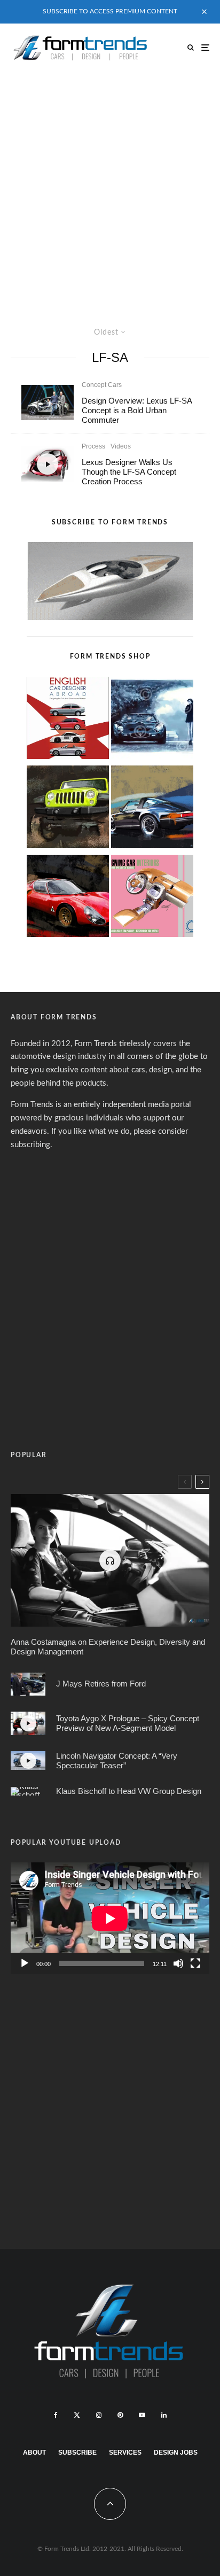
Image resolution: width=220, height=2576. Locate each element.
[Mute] (178, 1963)
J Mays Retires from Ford (101, 1684)
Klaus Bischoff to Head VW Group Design (129, 1791)
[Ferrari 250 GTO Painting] (152, 720)
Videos (121, 446)
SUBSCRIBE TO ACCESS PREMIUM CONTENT (110, 11)
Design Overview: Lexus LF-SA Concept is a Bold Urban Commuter (137, 410)
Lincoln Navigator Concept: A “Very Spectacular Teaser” (117, 1761)
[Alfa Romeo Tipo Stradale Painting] (68, 898)
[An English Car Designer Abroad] (68, 720)
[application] (110, 1918)
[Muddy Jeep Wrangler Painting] (68, 809)
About (34, 2453)
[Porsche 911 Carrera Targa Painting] (152, 809)
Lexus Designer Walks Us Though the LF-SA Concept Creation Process (129, 472)
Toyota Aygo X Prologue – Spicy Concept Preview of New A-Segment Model (128, 1723)
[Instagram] (99, 2415)
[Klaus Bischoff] (28, 1791)
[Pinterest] (120, 2415)
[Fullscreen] (195, 1963)
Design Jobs (176, 2453)
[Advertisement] (110, 187)
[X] (77, 2415)
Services (125, 2453)
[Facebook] (56, 2415)
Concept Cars (102, 385)
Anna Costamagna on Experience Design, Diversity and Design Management (108, 1647)
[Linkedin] (164, 2415)
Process (93, 446)
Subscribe (77, 2453)
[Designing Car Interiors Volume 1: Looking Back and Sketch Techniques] (152, 898)
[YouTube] (142, 2415)
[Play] (25, 1963)
